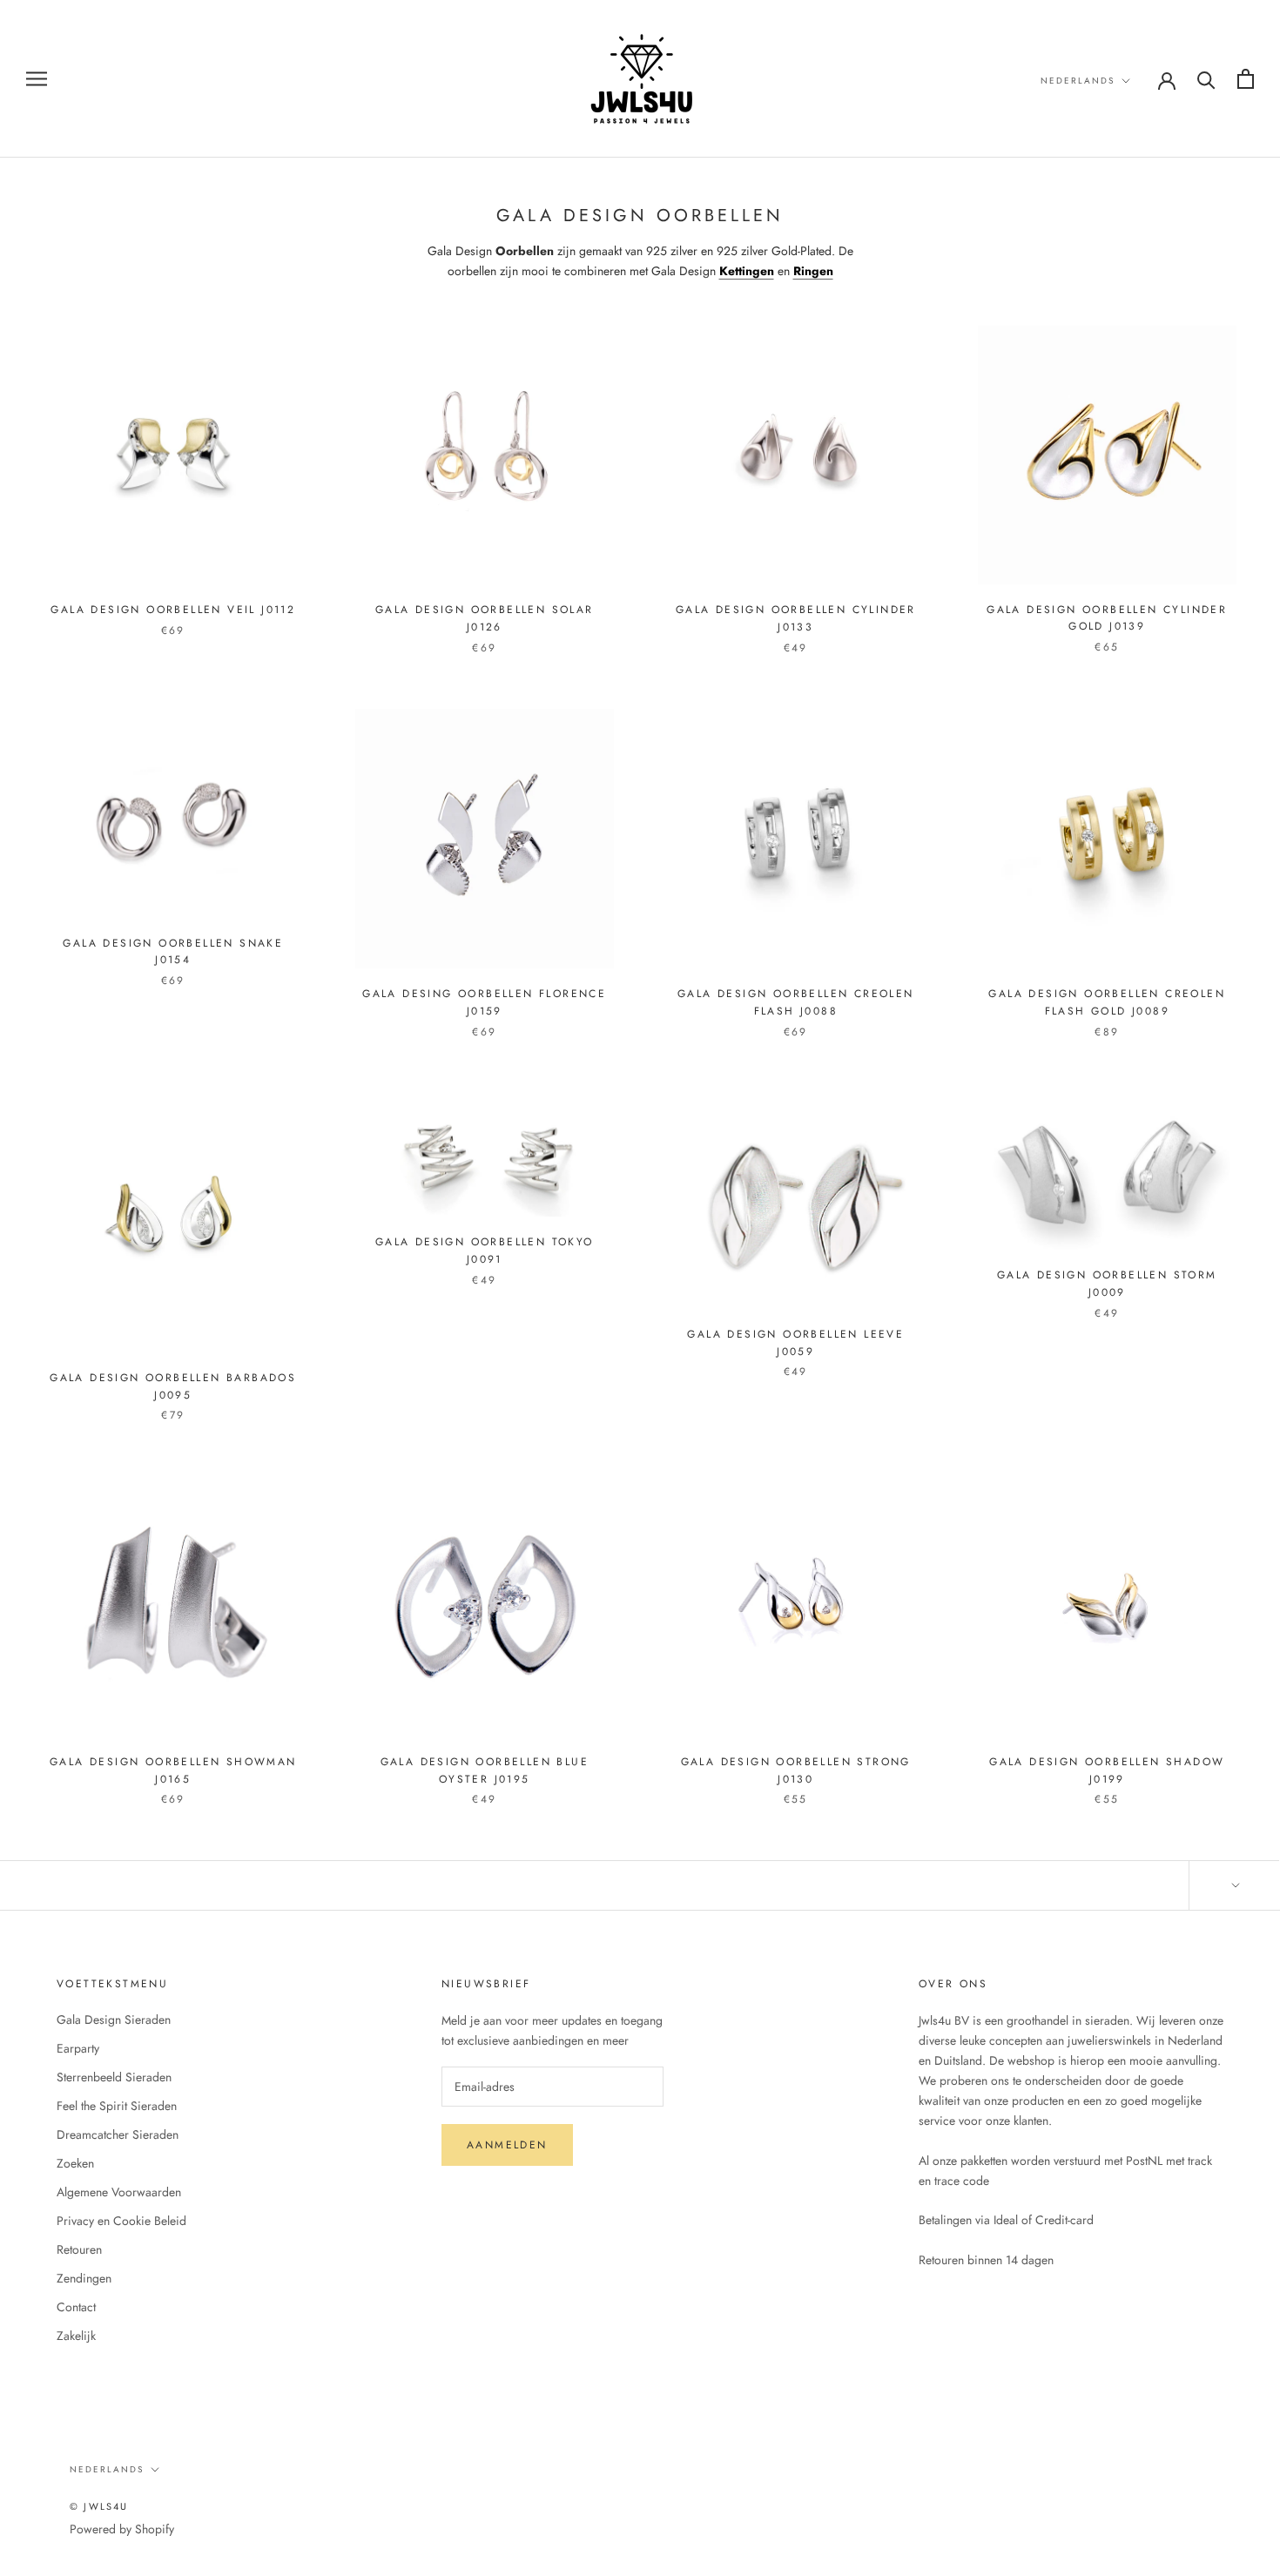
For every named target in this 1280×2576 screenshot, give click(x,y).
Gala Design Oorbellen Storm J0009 (1107, 1284)
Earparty (78, 2048)
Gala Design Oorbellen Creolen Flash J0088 (796, 1002)
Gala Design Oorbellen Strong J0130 (796, 1770)
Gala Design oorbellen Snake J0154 (173, 952)
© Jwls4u (99, 2506)
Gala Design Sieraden (114, 2020)
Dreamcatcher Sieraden (118, 2134)
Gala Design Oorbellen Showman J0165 (173, 1770)
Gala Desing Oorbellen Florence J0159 (484, 1002)
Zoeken (75, 2163)
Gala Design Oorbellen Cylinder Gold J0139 (1107, 618)
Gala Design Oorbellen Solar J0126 (485, 618)
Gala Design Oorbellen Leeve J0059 (795, 1343)
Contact (76, 2307)
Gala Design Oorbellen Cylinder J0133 (796, 618)
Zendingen (84, 2278)
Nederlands (1078, 81)
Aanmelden (507, 2145)
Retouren (79, 2249)
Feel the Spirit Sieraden (117, 2106)
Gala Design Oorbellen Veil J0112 (173, 610)
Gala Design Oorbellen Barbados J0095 (173, 1386)
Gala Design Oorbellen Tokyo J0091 (485, 1251)
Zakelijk (76, 2336)
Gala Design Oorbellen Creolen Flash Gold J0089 (1107, 1002)
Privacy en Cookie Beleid (121, 2221)
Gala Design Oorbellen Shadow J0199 (1107, 1770)
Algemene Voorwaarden (119, 2192)
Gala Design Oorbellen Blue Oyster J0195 (485, 1770)
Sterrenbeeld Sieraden (114, 2077)
